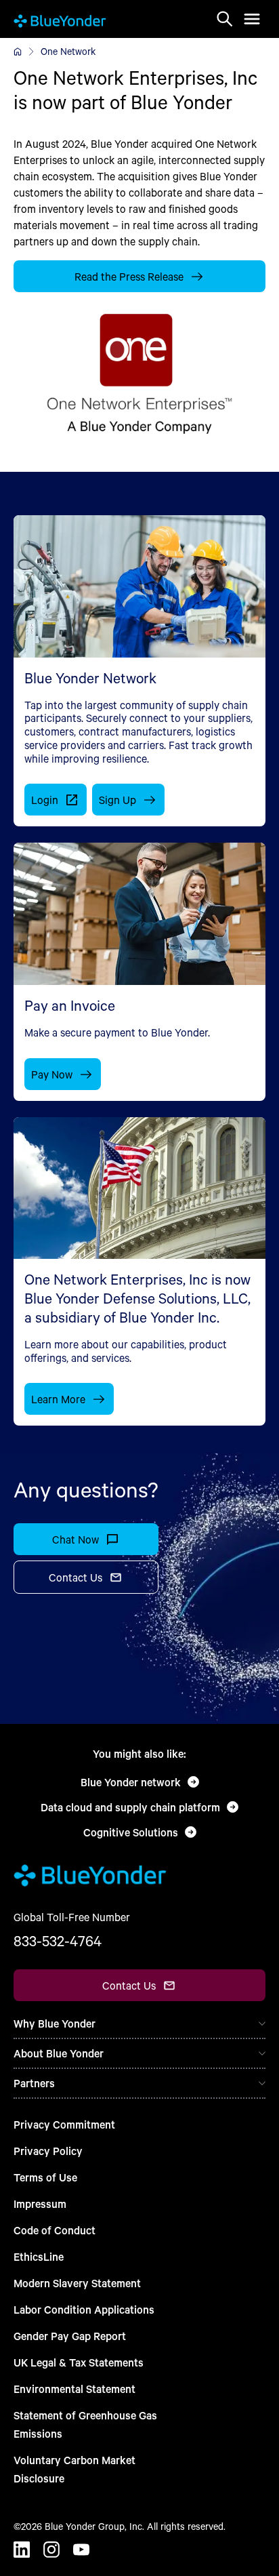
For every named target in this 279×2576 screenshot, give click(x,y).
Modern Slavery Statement (77, 2283)
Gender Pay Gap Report (70, 2336)
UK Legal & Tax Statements (79, 2362)
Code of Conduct (55, 2230)
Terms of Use (45, 2177)
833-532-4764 (58, 1941)
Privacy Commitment (64, 2124)
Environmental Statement (74, 2389)
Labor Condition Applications (84, 2309)
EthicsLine (39, 2256)
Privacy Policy (48, 2151)
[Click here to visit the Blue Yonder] (18, 52)
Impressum (40, 2203)
